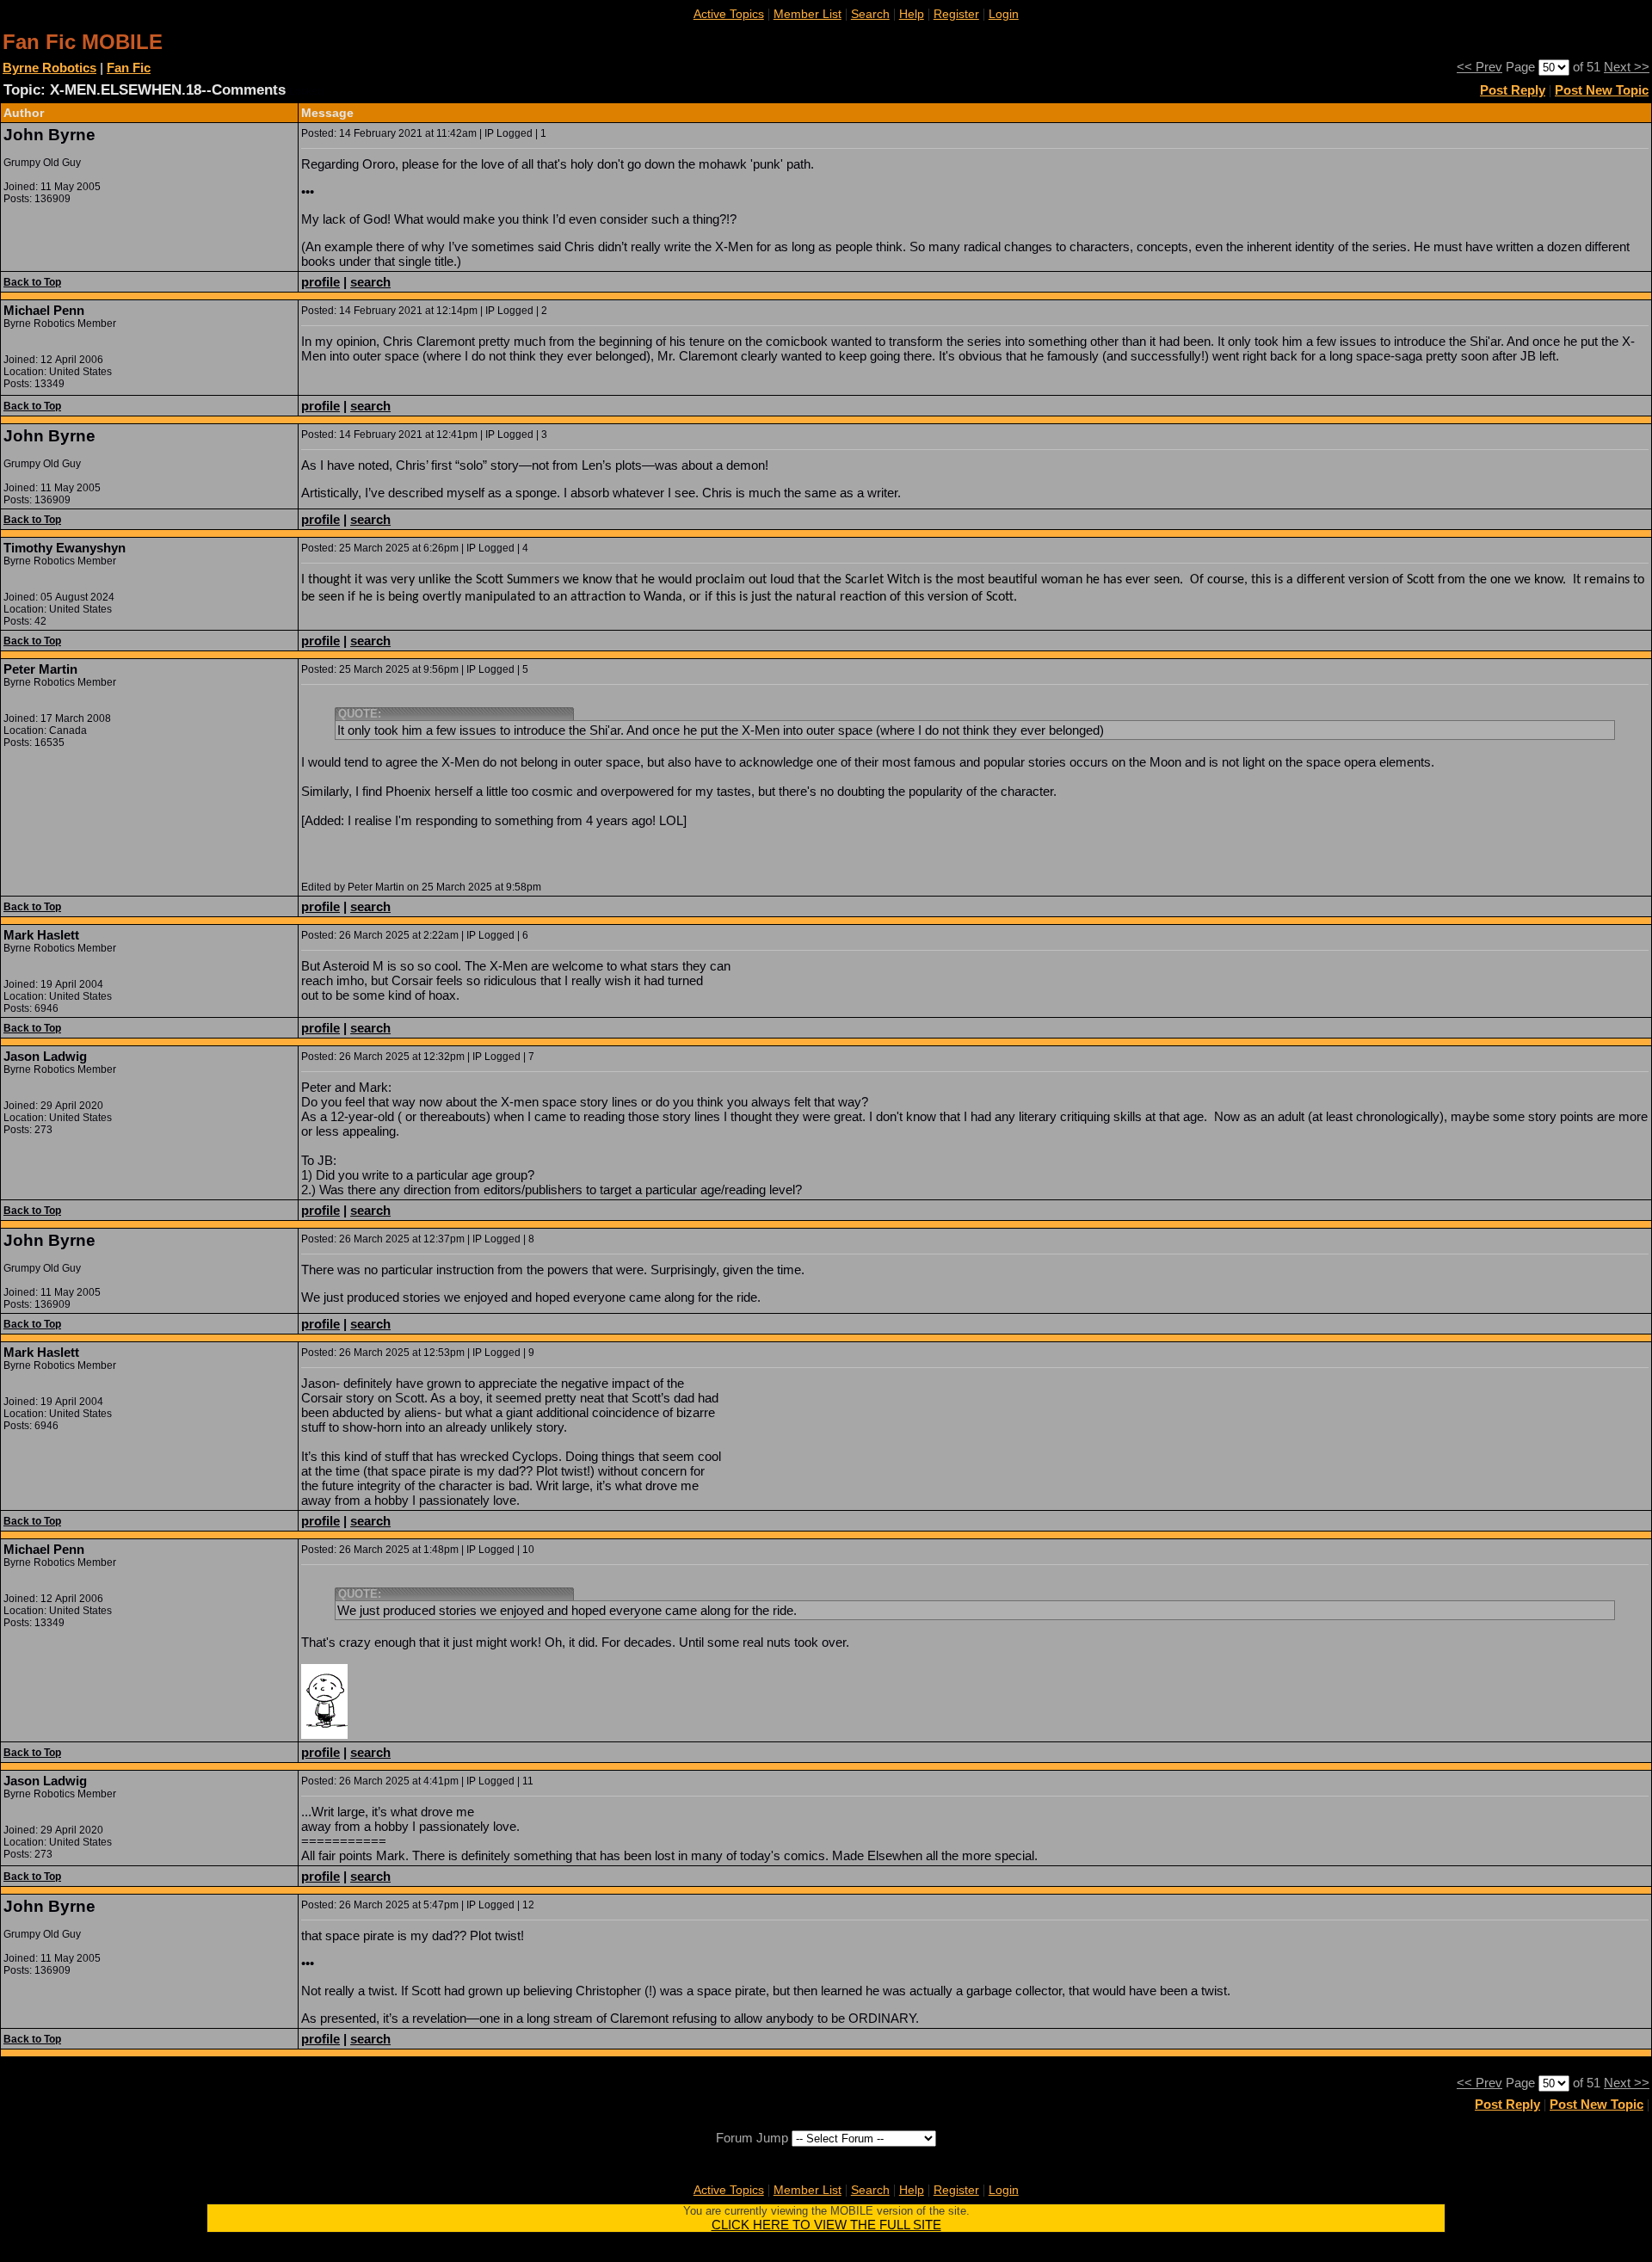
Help (912, 14)
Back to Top (32, 282)
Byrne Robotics (49, 68)
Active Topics (729, 14)
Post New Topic (1602, 90)
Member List (808, 14)
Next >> (1627, 67)
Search (870, 14)
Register (956, 14)
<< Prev (1479, 67)
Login (1004, 14)
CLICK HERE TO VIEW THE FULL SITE (826, 2225)
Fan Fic (129, 68)
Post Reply (1513, 90)
